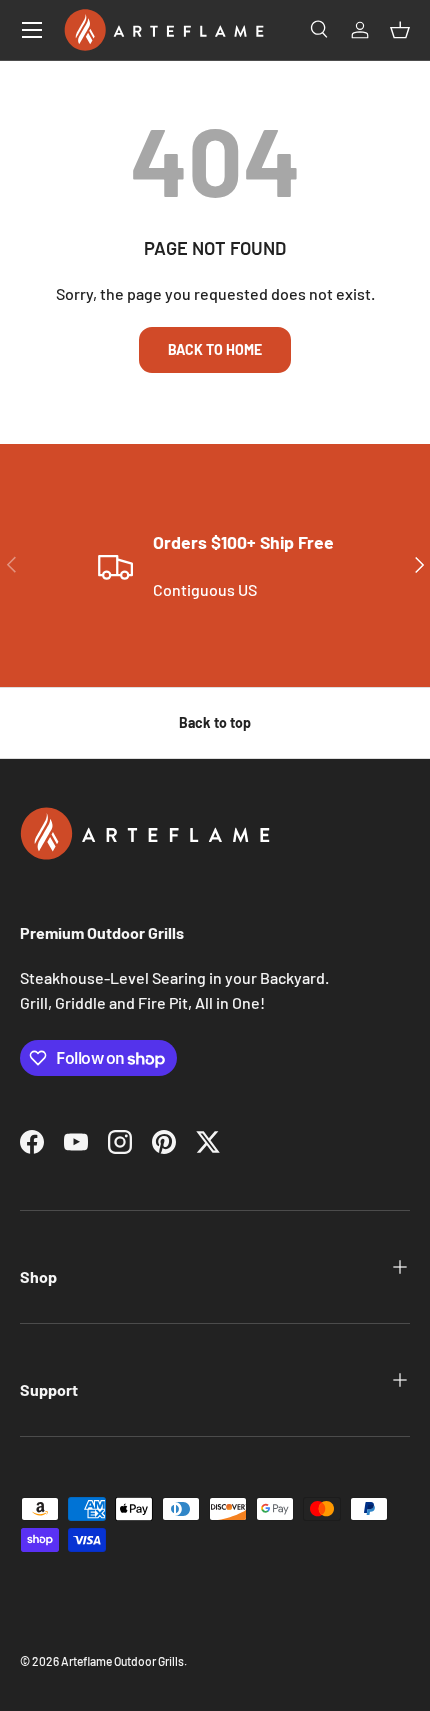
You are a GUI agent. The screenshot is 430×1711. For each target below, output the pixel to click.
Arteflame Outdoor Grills (122, 1661)
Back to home (215, 349)
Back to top (215, 722)
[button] (400, 30)
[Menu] (32, 30)
